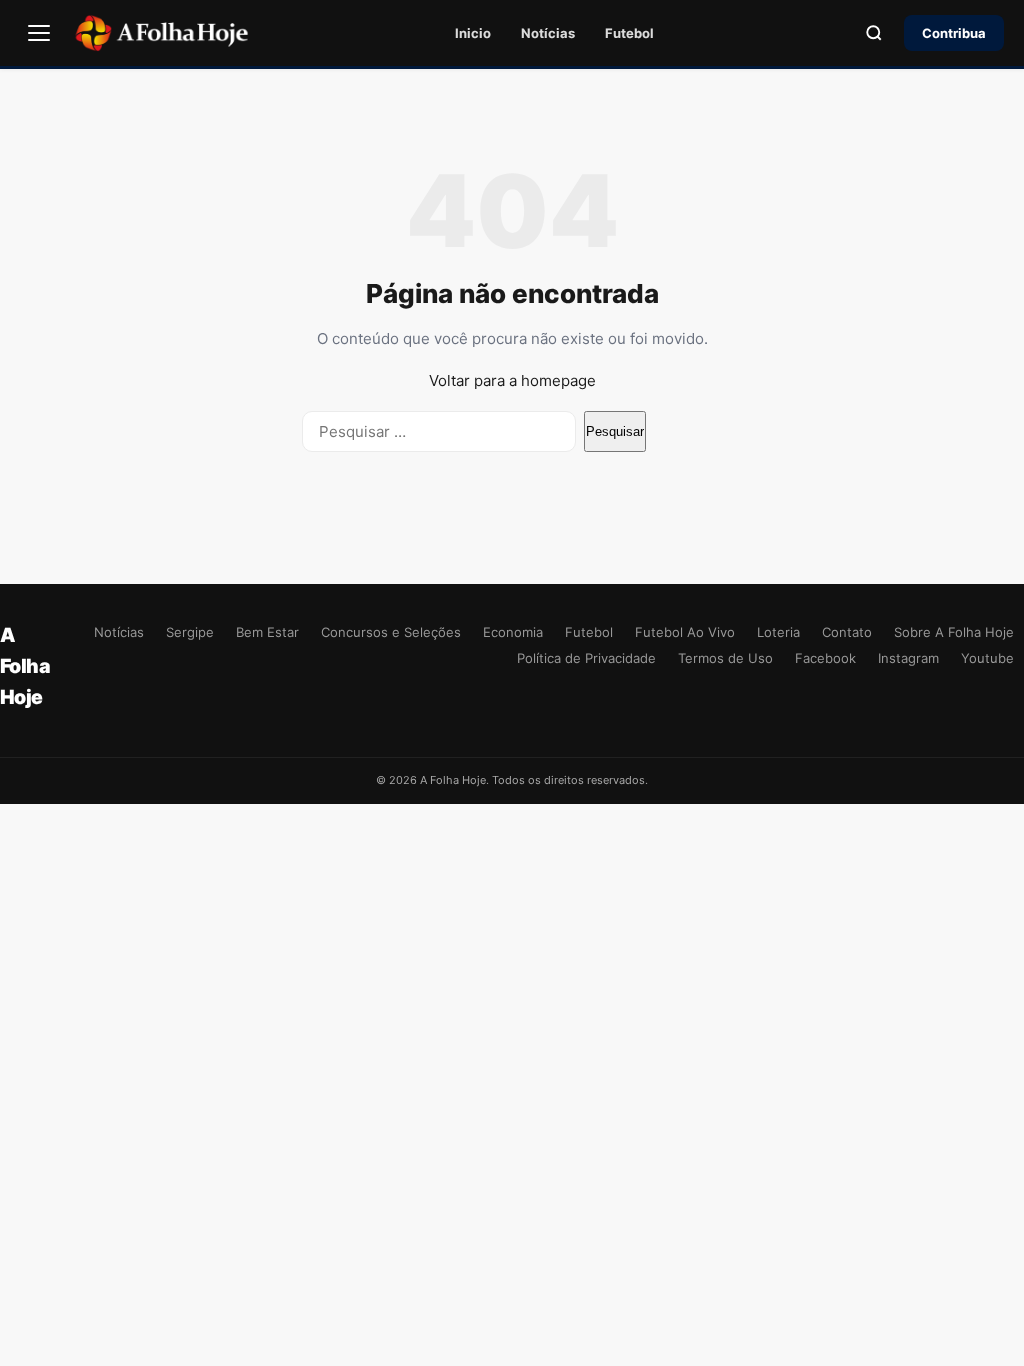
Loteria (778, 632)
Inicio (473, 33)
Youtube (987, 658)
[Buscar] (874, 33)
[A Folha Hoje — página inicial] (161, 33)
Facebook (825, 658)
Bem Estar (267, 632)
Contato (847, 632)
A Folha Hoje (25, 666)
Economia (513, 632)
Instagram (908, 658)
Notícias (548, 33)
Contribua (954, 33)
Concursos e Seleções (391, 632)
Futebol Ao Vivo (685, 632)
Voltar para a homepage (512, 380)
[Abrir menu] (39, 33)
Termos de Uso (725, 658)
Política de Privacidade (586, 658)
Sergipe (190, 632)
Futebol (629, 33)
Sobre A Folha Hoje (954, 632)
